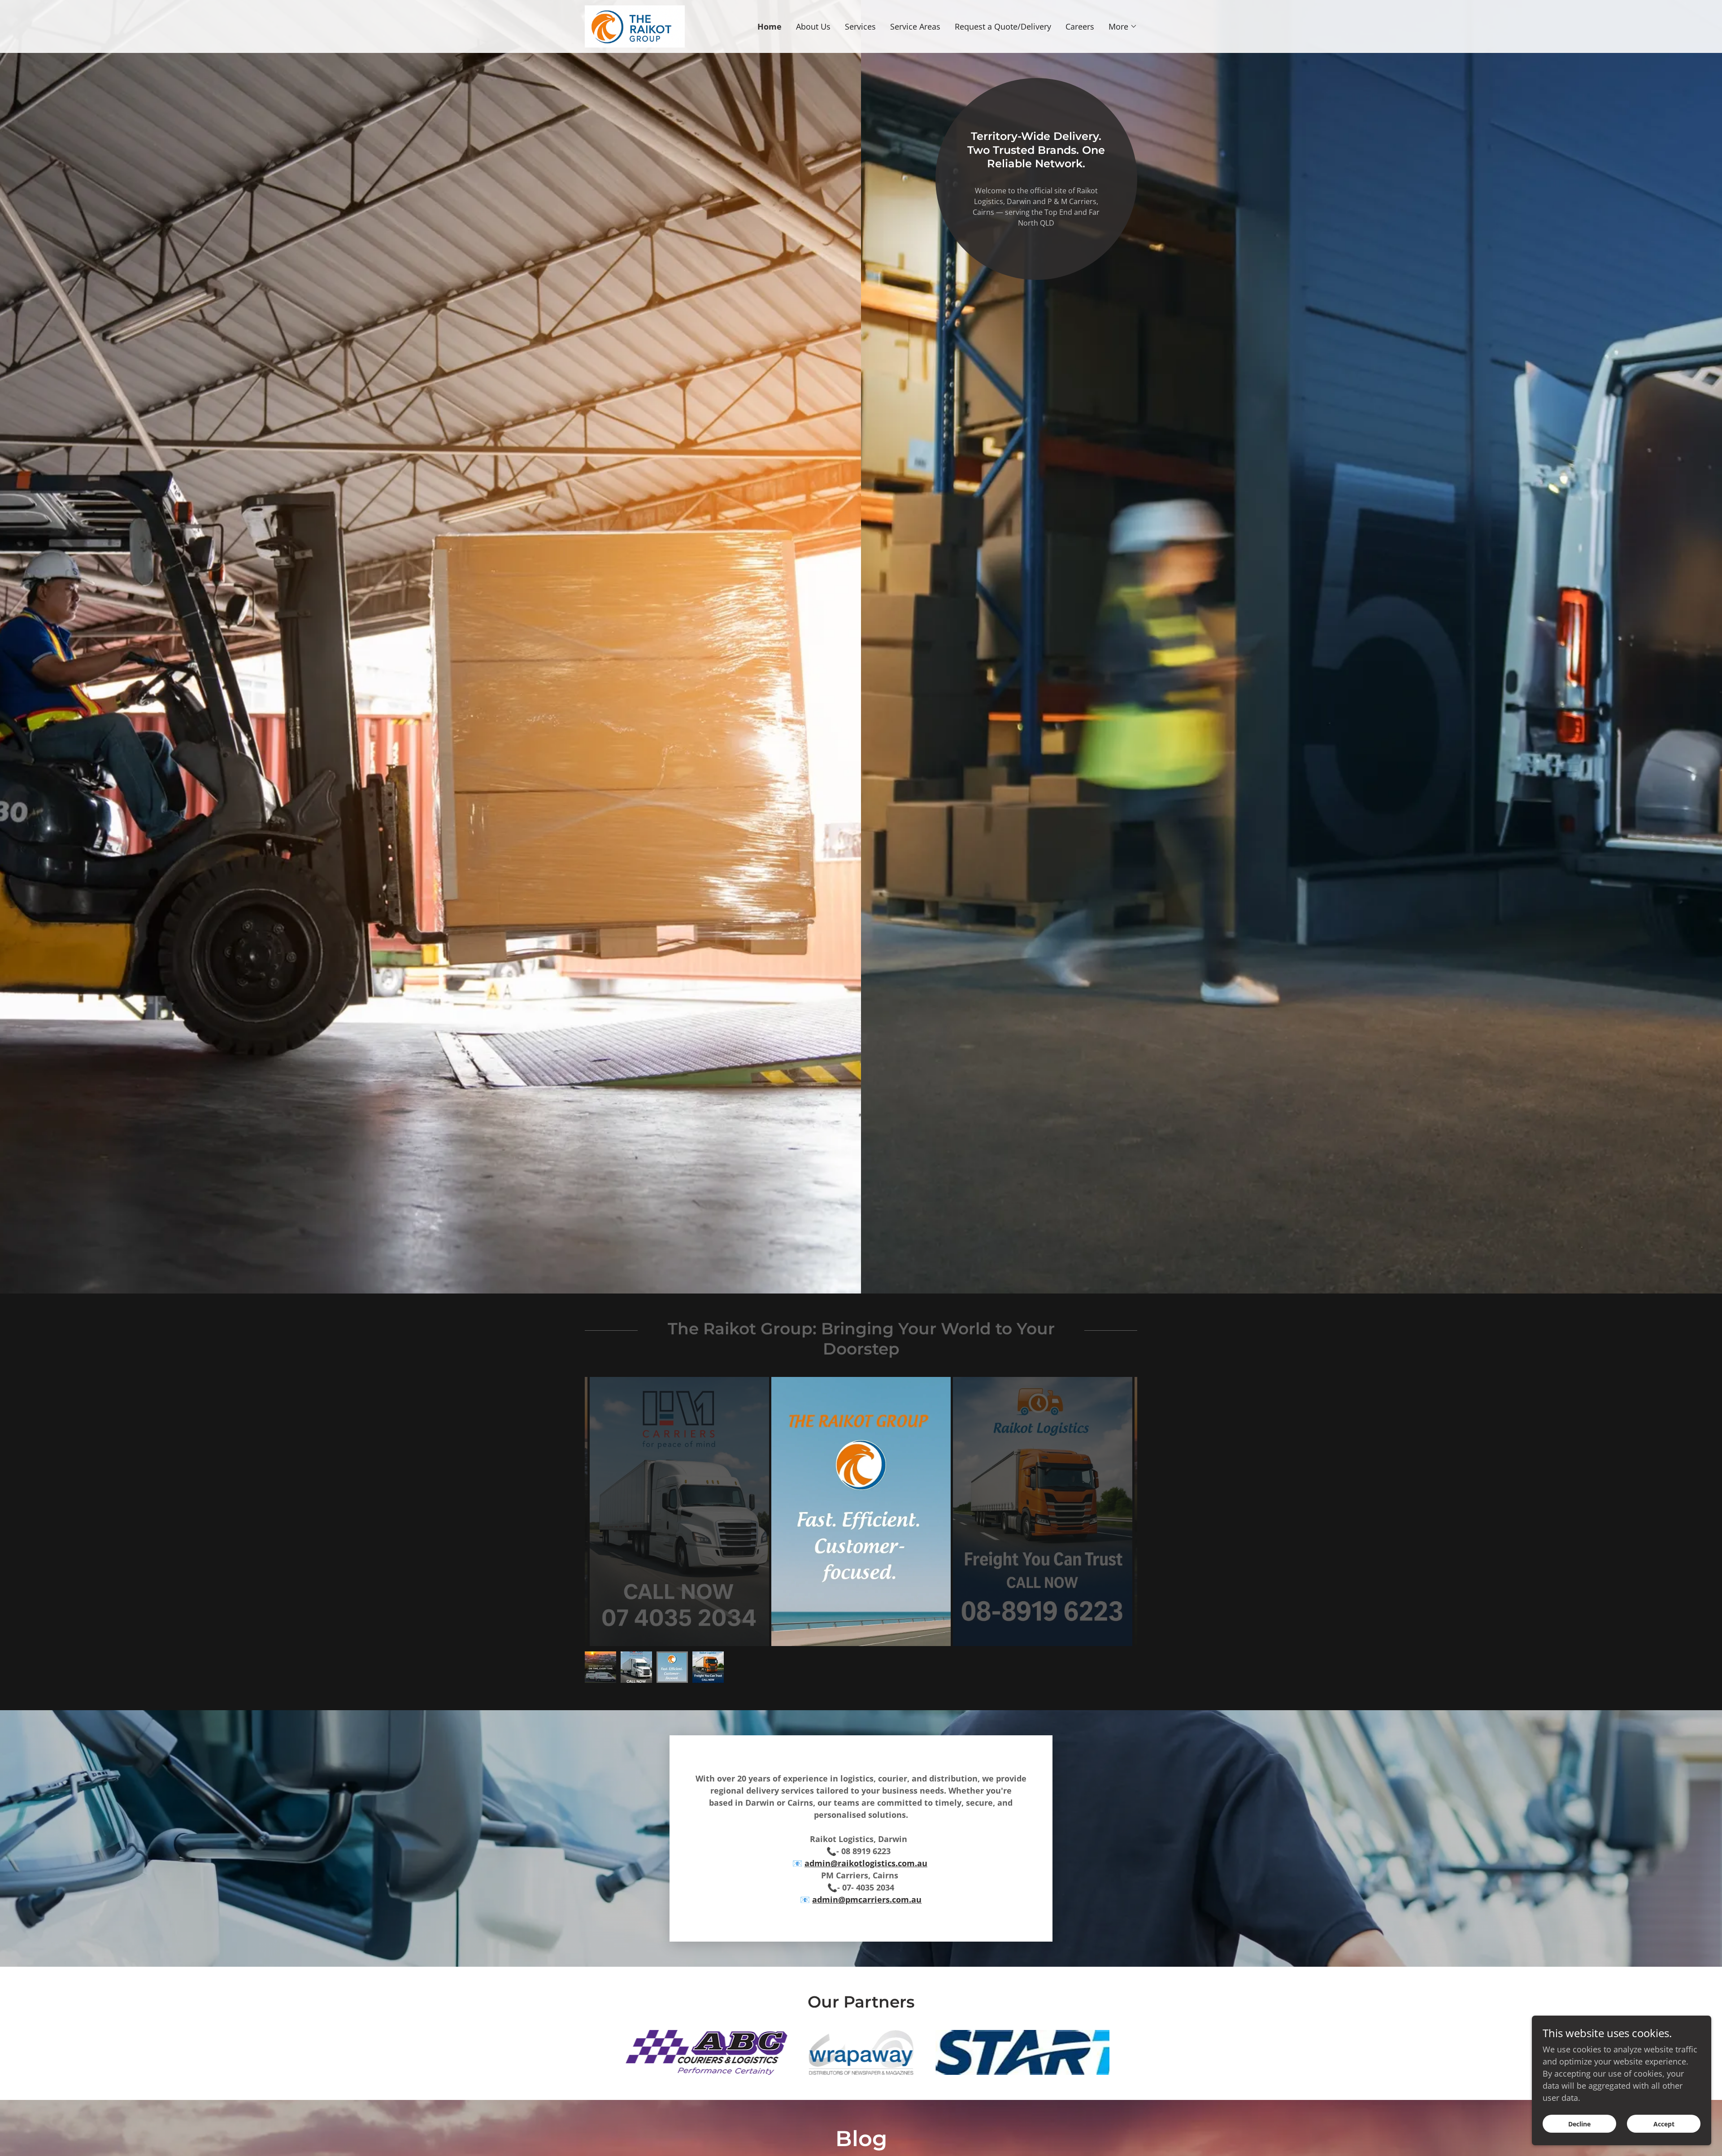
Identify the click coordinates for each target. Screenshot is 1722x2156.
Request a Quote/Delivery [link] (1003, 26)
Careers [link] (1080, 26)
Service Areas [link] (915, 26)
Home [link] (770, 26)
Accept (1664, 2124)
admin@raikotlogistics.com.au (866, 1863)
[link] (635, 26)
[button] (1123, 26)
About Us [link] (813, 26)
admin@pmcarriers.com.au (867, 1899)
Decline (1579, 2124)
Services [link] (860, 26)
